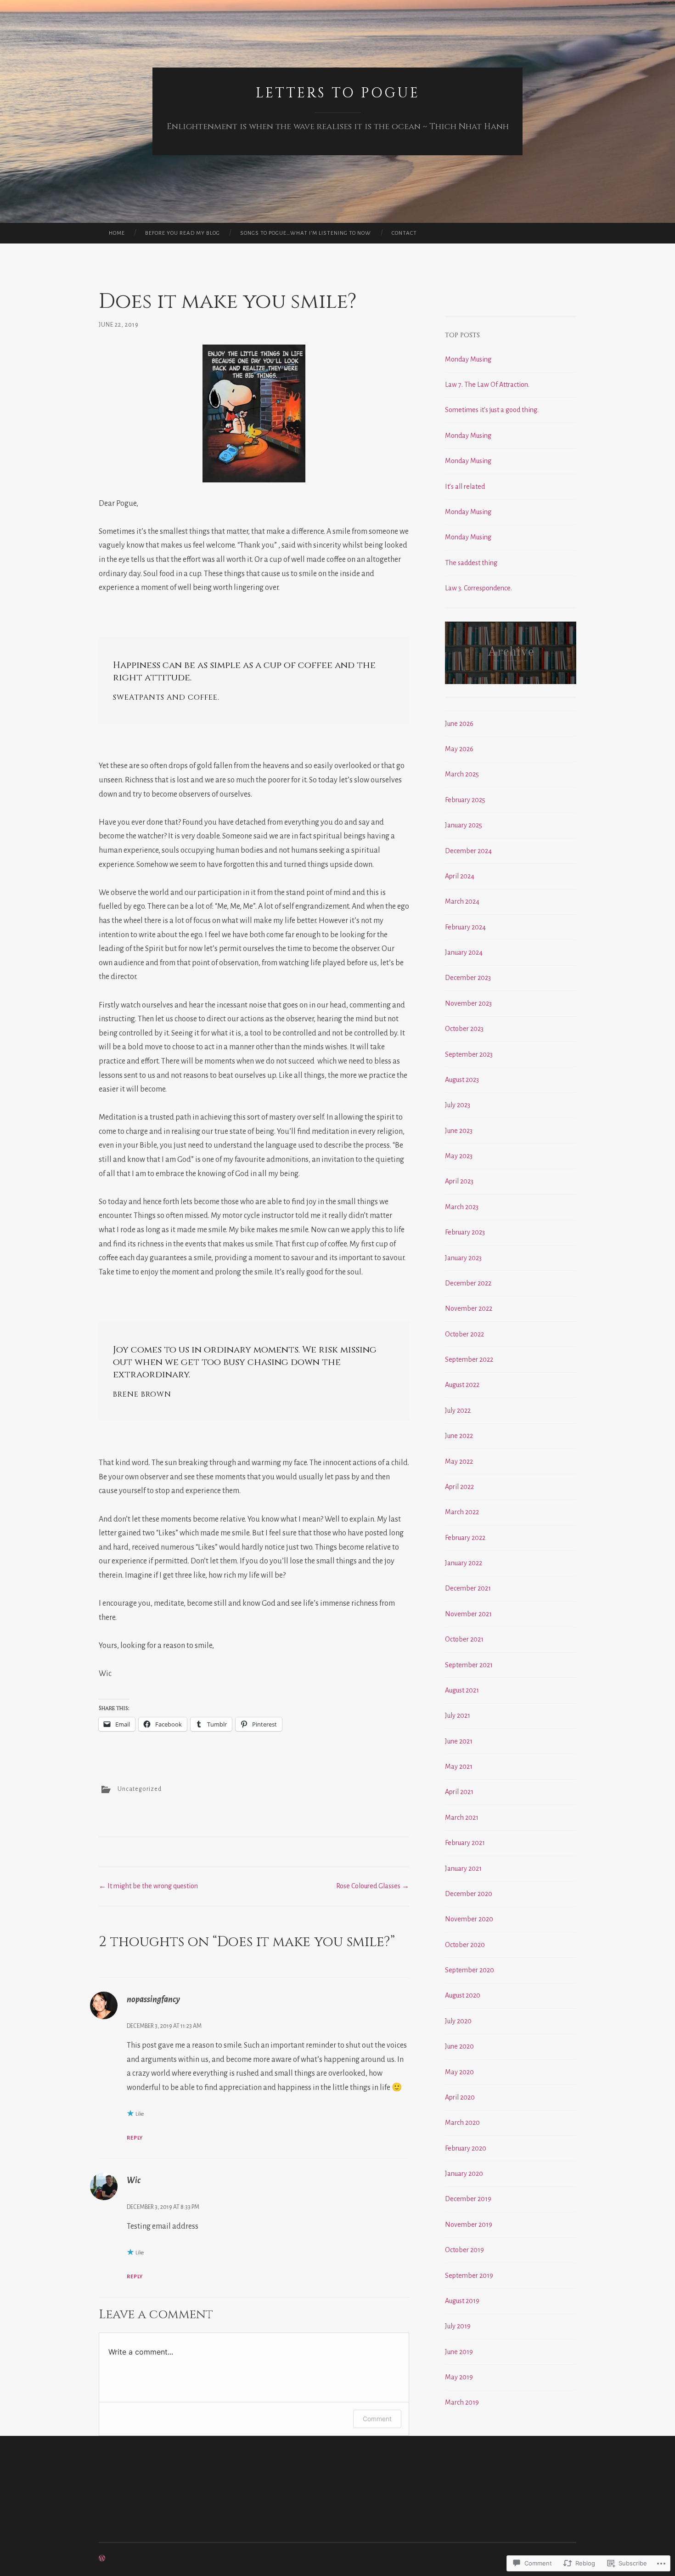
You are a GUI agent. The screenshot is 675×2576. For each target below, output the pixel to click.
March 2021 (462, 1817)
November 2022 (469, 1308)
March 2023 (462, 1207)
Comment (377, 2419)
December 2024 (468, 851)
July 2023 (458, 1105)
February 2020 (466, 2148)
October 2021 (464, 1639)
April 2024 (460, 876)
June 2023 (459, 1131)
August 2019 (462, 2301)
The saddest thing (471, 563)
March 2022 (462, 1512)
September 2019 (469, 2276)
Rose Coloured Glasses (373, 1886)
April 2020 (460, 2097)
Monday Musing (468, 359)
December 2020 (469, 1894)
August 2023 (462, 1080)
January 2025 (464, 825)
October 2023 (464, 1029)
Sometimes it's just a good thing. (492, 410)
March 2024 (462, 901)
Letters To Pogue (338, 93)
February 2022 (465, 1538)
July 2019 (458, 2326)
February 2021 (465, 1843)
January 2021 (463, 1868)
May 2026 (459, 749)
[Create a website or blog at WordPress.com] (102, 2559)
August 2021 (462, 1690)
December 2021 (468, 1588)
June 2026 (459, 724)
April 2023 (459, 1181)
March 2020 (462, 2123)
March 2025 (462, 774)
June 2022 (459, 1436)
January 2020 (464, 2174)
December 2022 (468, 1283)
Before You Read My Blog (183, 233)
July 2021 (458, 1715)
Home (117, 233)
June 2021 (459, 1741)
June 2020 (459, 2046)
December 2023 (468, 978)
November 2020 (469, 1919)
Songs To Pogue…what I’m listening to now (306, 233)
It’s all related (465, 487)
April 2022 (459, 1487)
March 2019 (462, 2402)
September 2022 (469, 1359)
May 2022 (459, 1461)
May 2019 (459, 2377)
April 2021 (459, 1792)
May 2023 (459, 1156)
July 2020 (458, 2021)
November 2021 (468, 1614)
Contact (404, 233)
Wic (134, 2180)
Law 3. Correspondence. (478, 588)
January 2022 (464, 1563)
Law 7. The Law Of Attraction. (487, 385)
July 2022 (458, 1410)
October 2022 (464, 1334)
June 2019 (459, 2352)
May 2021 (459, 1766)
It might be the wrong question (148, 1886)
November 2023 (468, 1003)
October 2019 (464, 2250)
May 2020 (459, 2072)
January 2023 (463, 1258)
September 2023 (469, 1054)
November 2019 (469, 2225)
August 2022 (462, 1385)
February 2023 (465, 1232)
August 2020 (463, 1995)
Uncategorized (140, 1789)
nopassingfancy (153, 1999)
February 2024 (465, 927)
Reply (135, 2138)
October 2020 (465, 1945)
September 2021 (469, 1665)
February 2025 (465, 800)
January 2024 (464, 952)
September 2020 (470, 1970)
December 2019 (468, 2199)
